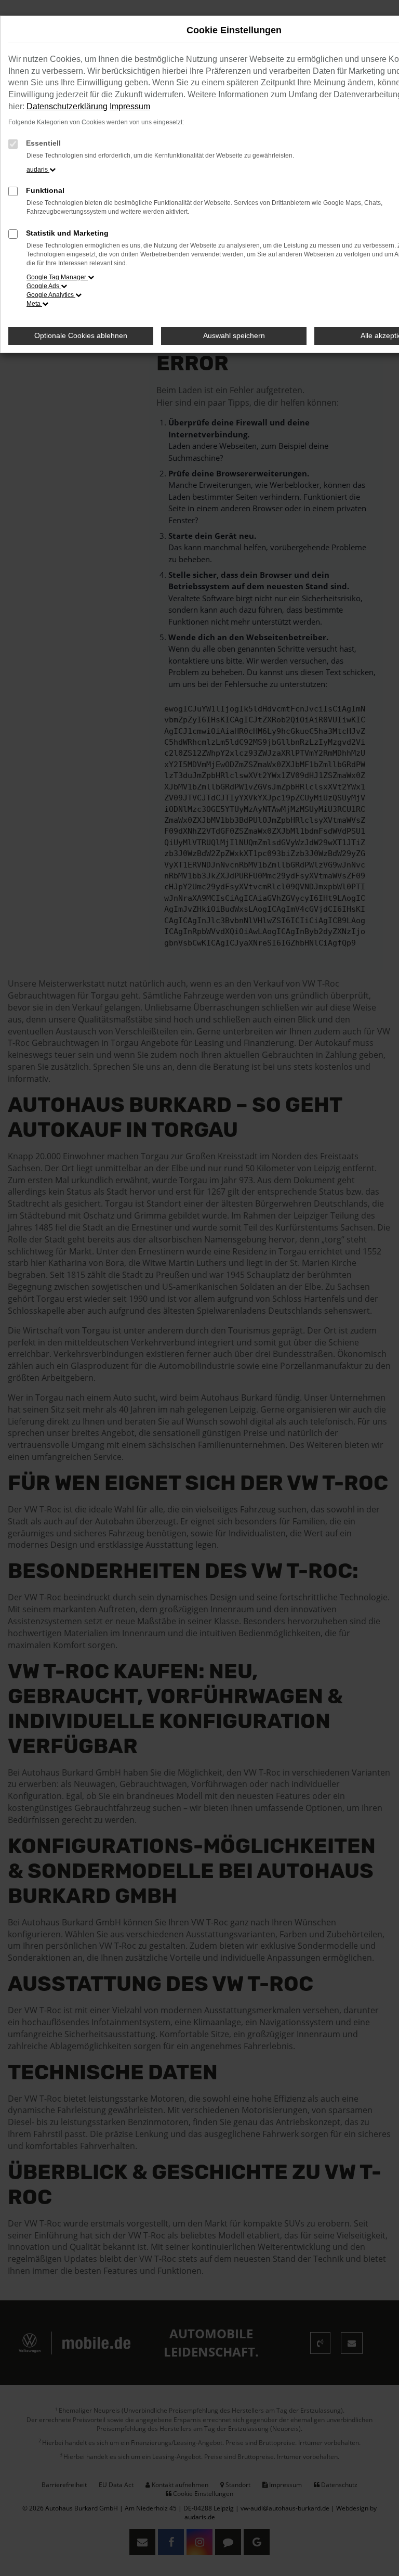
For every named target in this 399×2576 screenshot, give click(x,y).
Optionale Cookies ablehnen (81, 335)
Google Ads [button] (44, 286)
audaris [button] (38, 170)
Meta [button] (34, 304)
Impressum (130, 106)
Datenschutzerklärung (67, 106)
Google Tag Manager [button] (57, 277)
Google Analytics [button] (51, 295)
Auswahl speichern (234, 335)
